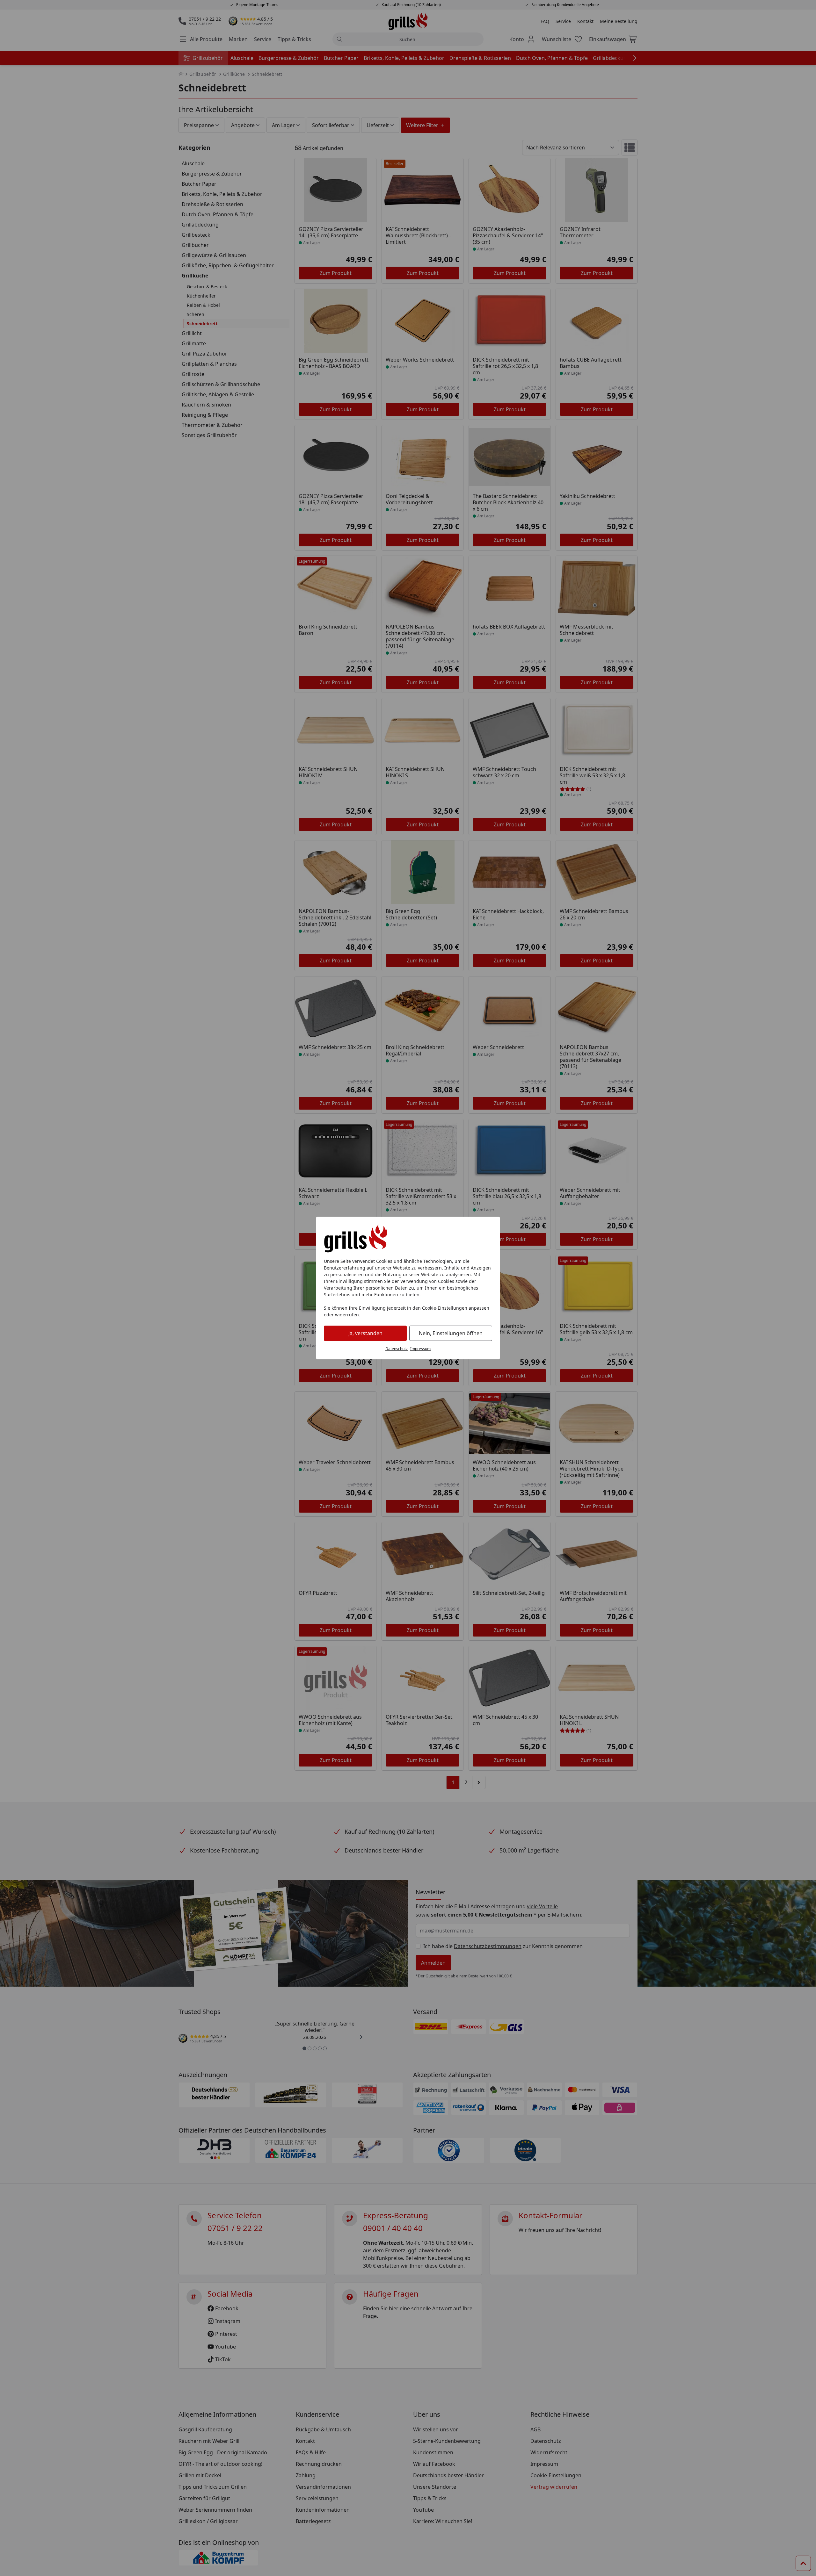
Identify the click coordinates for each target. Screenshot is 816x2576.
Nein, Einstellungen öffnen (451, 1333)
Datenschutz (397, 1349)
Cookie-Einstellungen (445, 1308)
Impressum (420, 1349)
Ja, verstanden (365, 1333)
